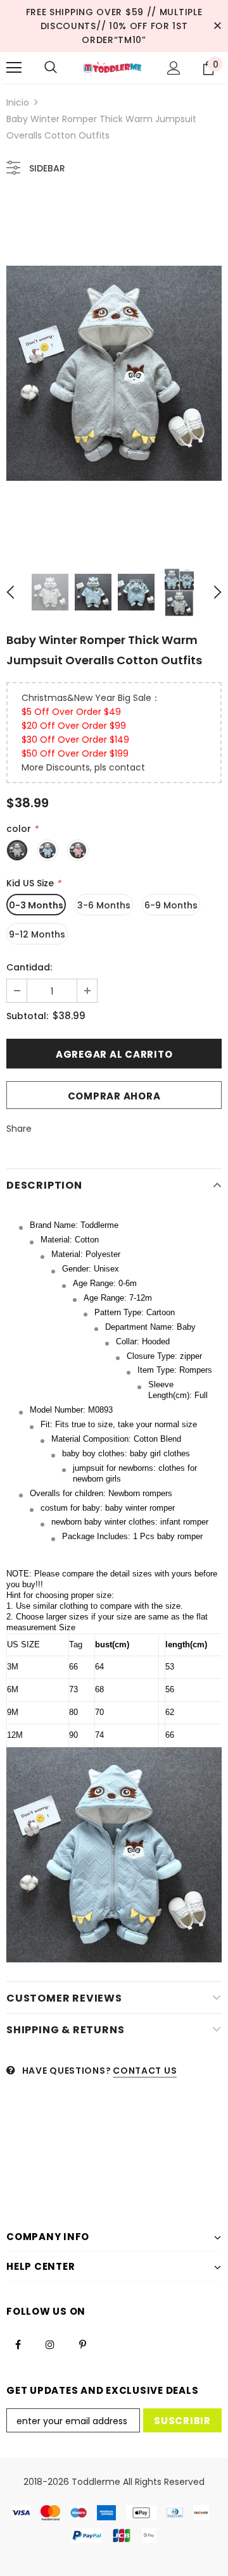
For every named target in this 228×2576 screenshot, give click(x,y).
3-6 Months (104, 905)
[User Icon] (174, 68)
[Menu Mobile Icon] (14, 68)
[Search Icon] (51, 68)
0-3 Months (36, 905)
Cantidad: (29, 967)
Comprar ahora (114, 1096)
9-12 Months (37, 934)
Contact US (145, 2071)
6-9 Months (171, 905)
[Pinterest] (82, 2344)
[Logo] (112, 68)
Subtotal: (27, 1016)
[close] (217, 26)
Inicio (18, 102)
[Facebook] (18, 2344)
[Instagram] (50, 2344)
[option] (114, 373)
